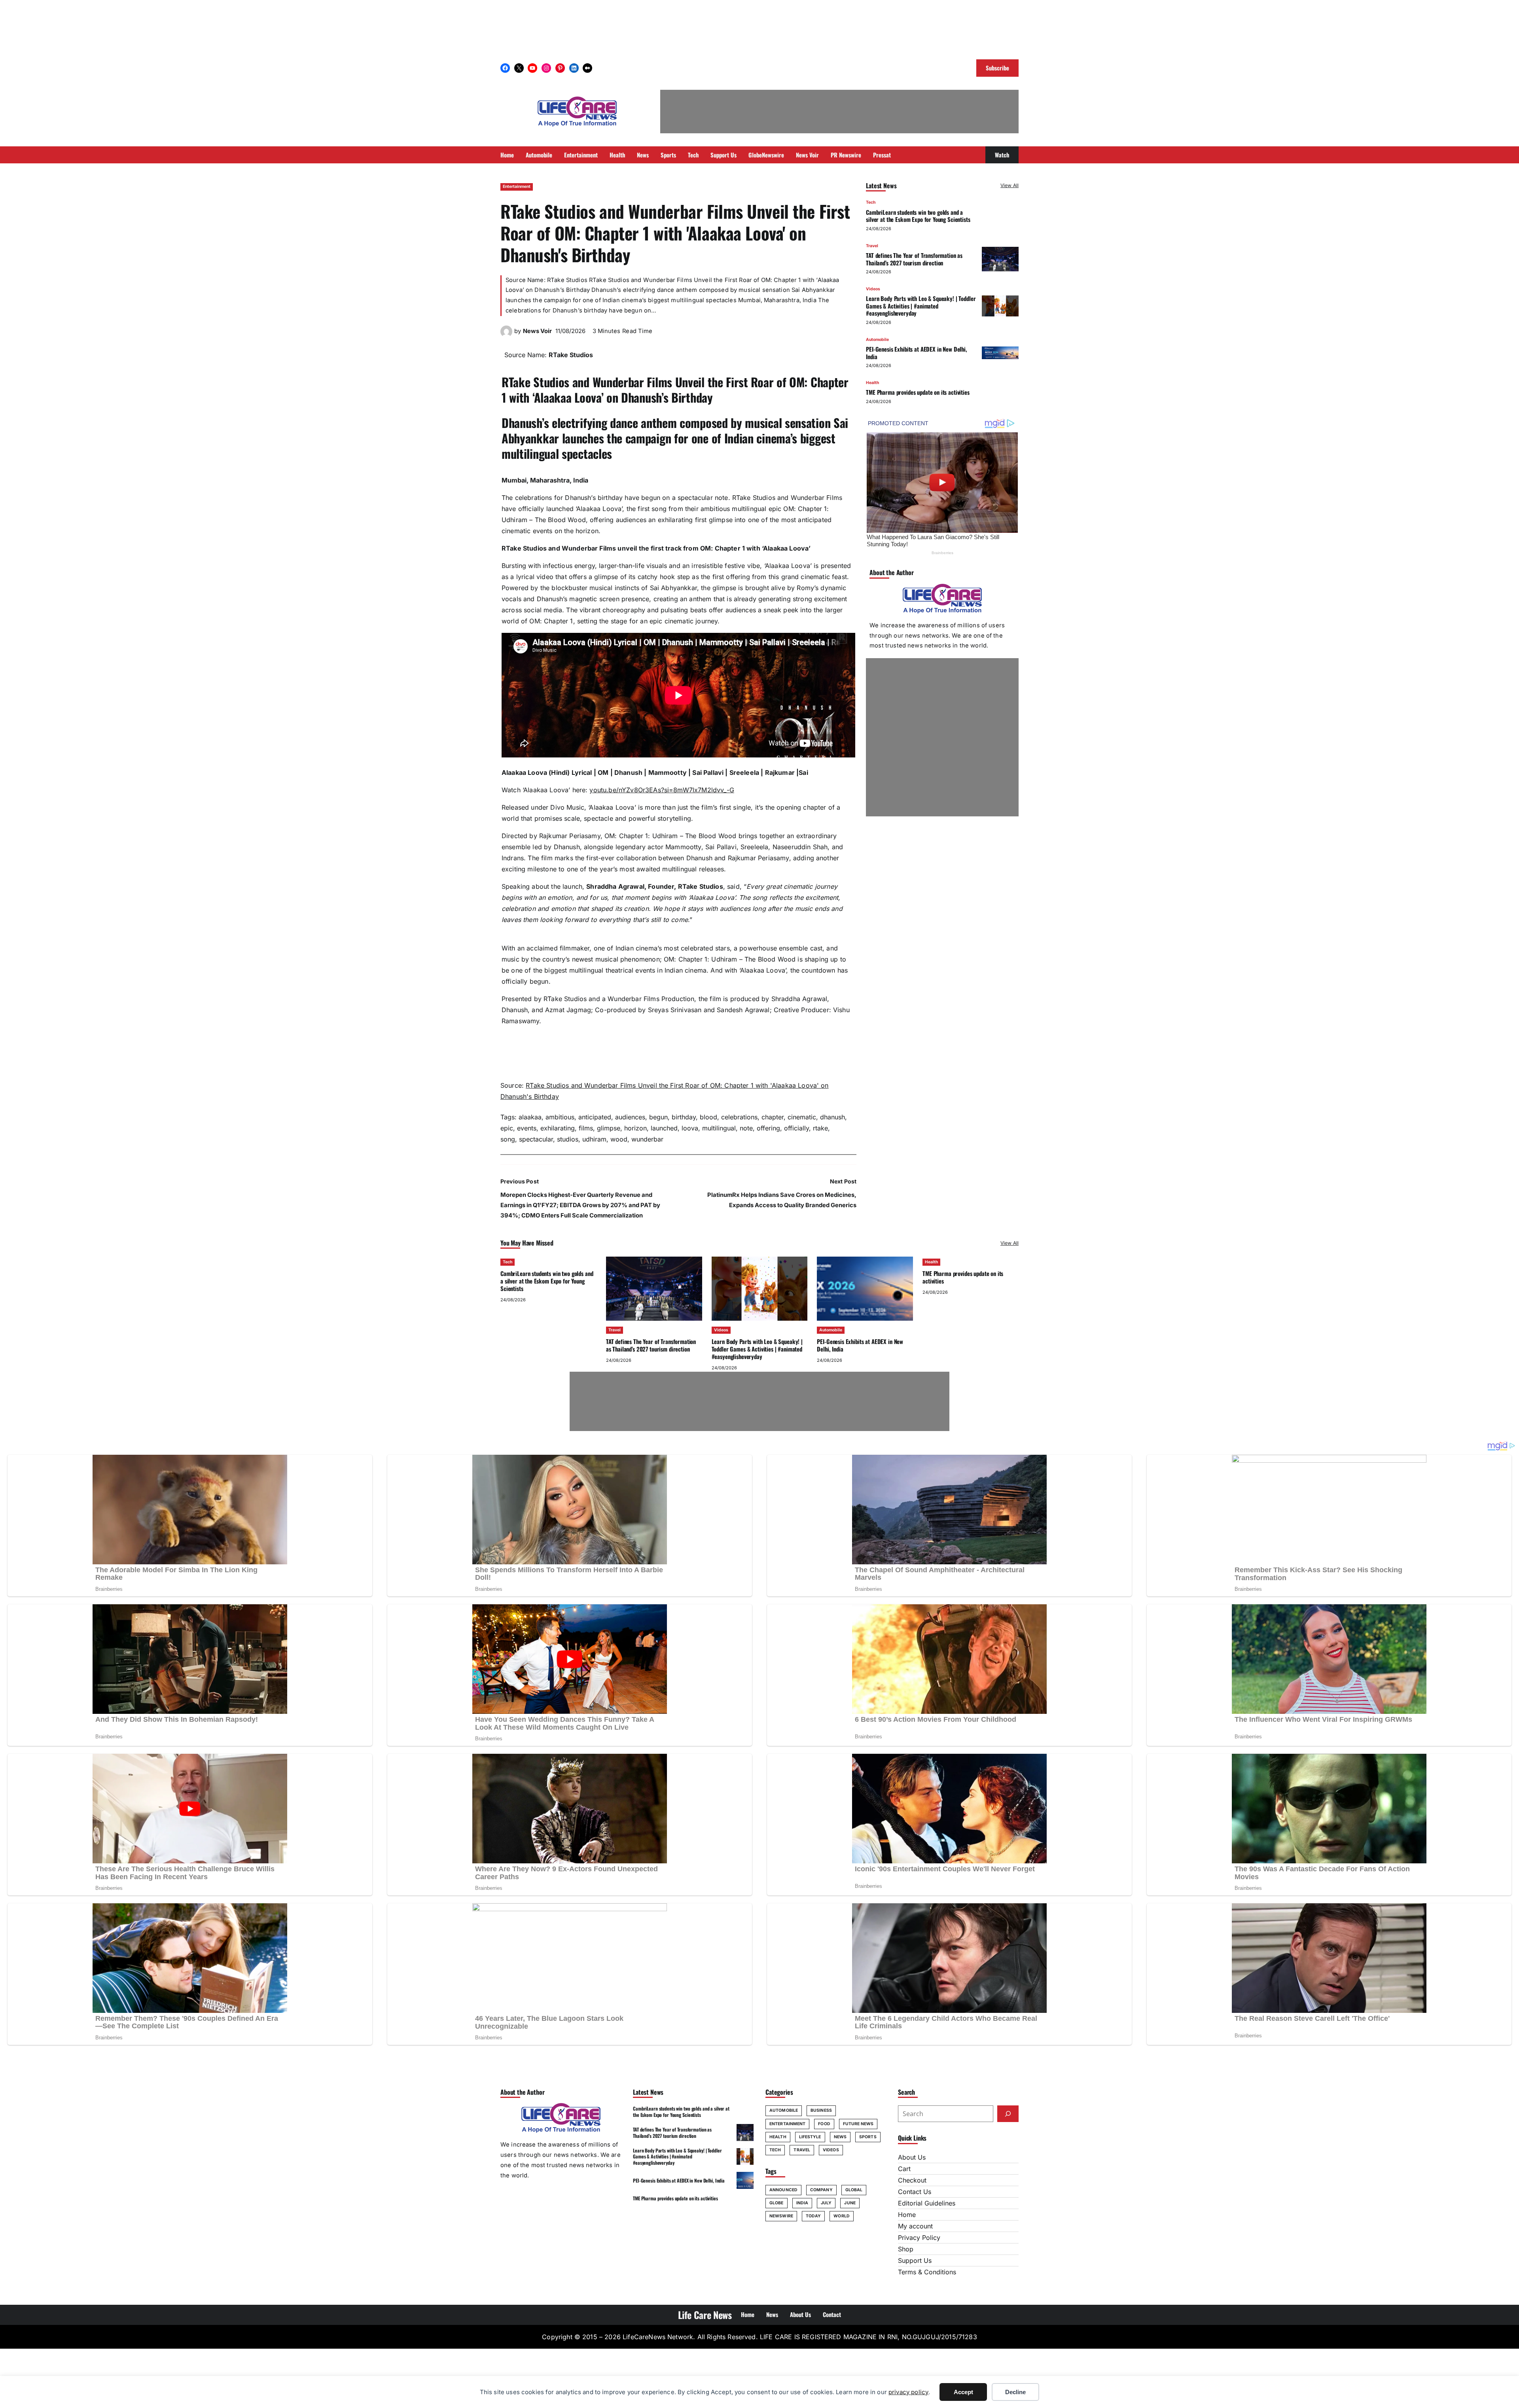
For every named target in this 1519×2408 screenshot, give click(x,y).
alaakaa (530, 1117)
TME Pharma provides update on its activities (918, 392)
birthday (684, 1117)
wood (619, 1139)
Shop (906, 2249)
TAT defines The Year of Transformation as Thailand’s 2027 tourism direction (914, 259)
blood (708, 1117)
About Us (912, 2157)
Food (824, 2124)
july (826, 2203)
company (821, 2190)
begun (658, 1117)
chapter (773, 1117)
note (746, 1128)
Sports (868, 2137)
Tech (871, 202)
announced (783, 2190)
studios (568, 1139)
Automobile (877, 339)
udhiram (594, 1139)
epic (507, 1128)
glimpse (609, 1128)
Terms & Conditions (927, 2272)
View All (1010, 185)
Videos (873, 289)
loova (690, 1128)
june (850, 2203)
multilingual (719, 1128)
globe (777, 2203)
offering (768, 1128)
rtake (820, 1128)
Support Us (915, 2260)
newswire (781, 2216)
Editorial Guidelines (927, 2203)
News (840, 2137)
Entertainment (517, 186)
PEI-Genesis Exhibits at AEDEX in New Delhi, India (917, 353)
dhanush (832, 1117)
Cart (904, 2169)
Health (872, 383)
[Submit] (1008, 2114)
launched (664, 1128)
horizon (635, 1128)
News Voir (537, 331)
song (508, 1139)
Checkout (912, 2180)
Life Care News (705, 2315)
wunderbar (647, 1139)
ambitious (560, 1117)
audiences (630, 1117)
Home (907, 2215)
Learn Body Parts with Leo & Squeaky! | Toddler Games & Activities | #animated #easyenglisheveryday (921, 306)
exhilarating (558, 1128)
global (854, 2190)
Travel (872, 245)
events (527, 1128)
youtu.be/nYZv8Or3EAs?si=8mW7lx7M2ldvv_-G (662, 790)
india (802, 2203)
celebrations (739, 1117)
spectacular (536, 1139)
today (813, 2216)
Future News (858, 2124)
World (842, 2216)
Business (821, 2110)
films (586, 1128)
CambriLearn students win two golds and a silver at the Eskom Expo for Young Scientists (918, 215)
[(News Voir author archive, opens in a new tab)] (506, 335)
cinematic (802, 1117)
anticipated (595, 1117)
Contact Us (915, 2192)
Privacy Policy (919, 2238)
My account (915, 2226)
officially (796, 1128)
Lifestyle (810, 2137)
